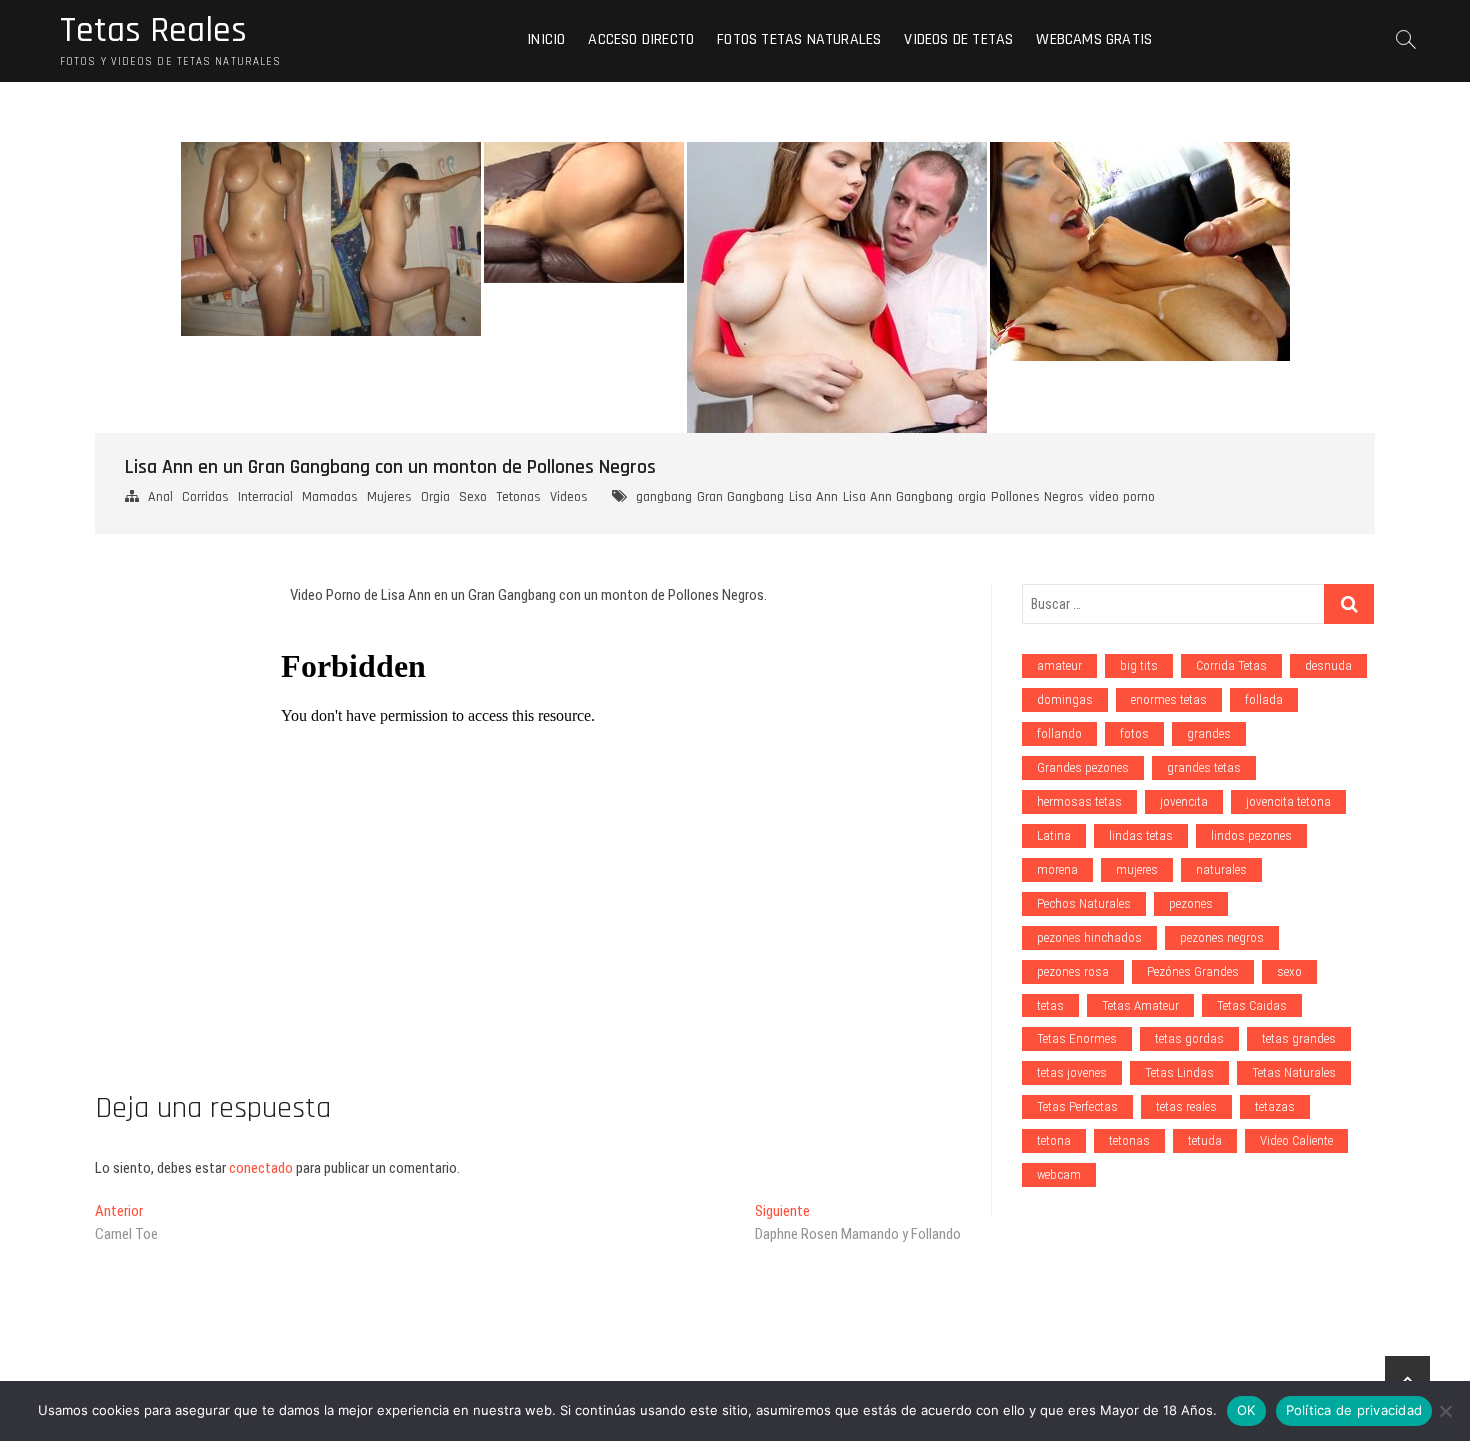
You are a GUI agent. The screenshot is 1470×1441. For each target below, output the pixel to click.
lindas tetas (1141, 835)
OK (1246, 1410)
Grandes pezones (1083, 767)
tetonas (1129, 1140)
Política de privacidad (1354, 1410)
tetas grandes (1299, 1038)
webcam (1059, 1174)
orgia (972, 497)
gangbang (664, 497)
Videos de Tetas (958, 39)
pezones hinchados (1089, 937)
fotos (1134, 733)
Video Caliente (1296, 1140)
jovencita (1184, 801)
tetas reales (1186, 1106)
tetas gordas (1189, 1038)
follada (1264, 699)
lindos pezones (1251, 835)
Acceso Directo (641, 39)
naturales (1221, 869)
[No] (1445, 1411)
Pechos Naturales (1084, 903)
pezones (1191, 903)
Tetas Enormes (1077, 1038)
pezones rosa (1073, 971)
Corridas (205, 497)
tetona (1054, 1140)
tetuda (1205, 1140)
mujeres (1137, 869)
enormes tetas (1169, 699)
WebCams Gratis (1094, 39)
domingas (1065, 699)
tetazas (1275, 1106)
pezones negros (1222, 937)
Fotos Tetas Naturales (799, 39)
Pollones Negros (1037, 497)
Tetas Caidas (1252, 1005)
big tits (1139, 665)
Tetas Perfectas (1077, 1106)
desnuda (1328, 665)
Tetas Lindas (1179, 1072)
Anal (160, 497)
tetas (1050, 1005)
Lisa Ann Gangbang (898, 497)
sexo (1289, 971)
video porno (1122, 497)
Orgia (435, 497)
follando (1059, 733)
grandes (1209, 733)
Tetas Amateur (1140, 1005)
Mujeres (389, 497)
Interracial (265, 497)
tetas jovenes (1072, 1072)
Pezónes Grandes (1193, 971)
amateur (1059, 665)
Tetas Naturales (1294, 1072)
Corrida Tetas (1231, 665)
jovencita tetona (1288, 801)
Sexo (473, 497)
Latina (1054, 835)
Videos (569, 497)
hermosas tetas (1079, 801)
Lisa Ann (813, 497)
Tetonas (518, 497)
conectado (261, 1168)
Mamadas (330, 497)
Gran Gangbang (740, 497)
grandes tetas (1204, 767)
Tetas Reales (153, 31)
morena (1057, 869)
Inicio (546, 39)
